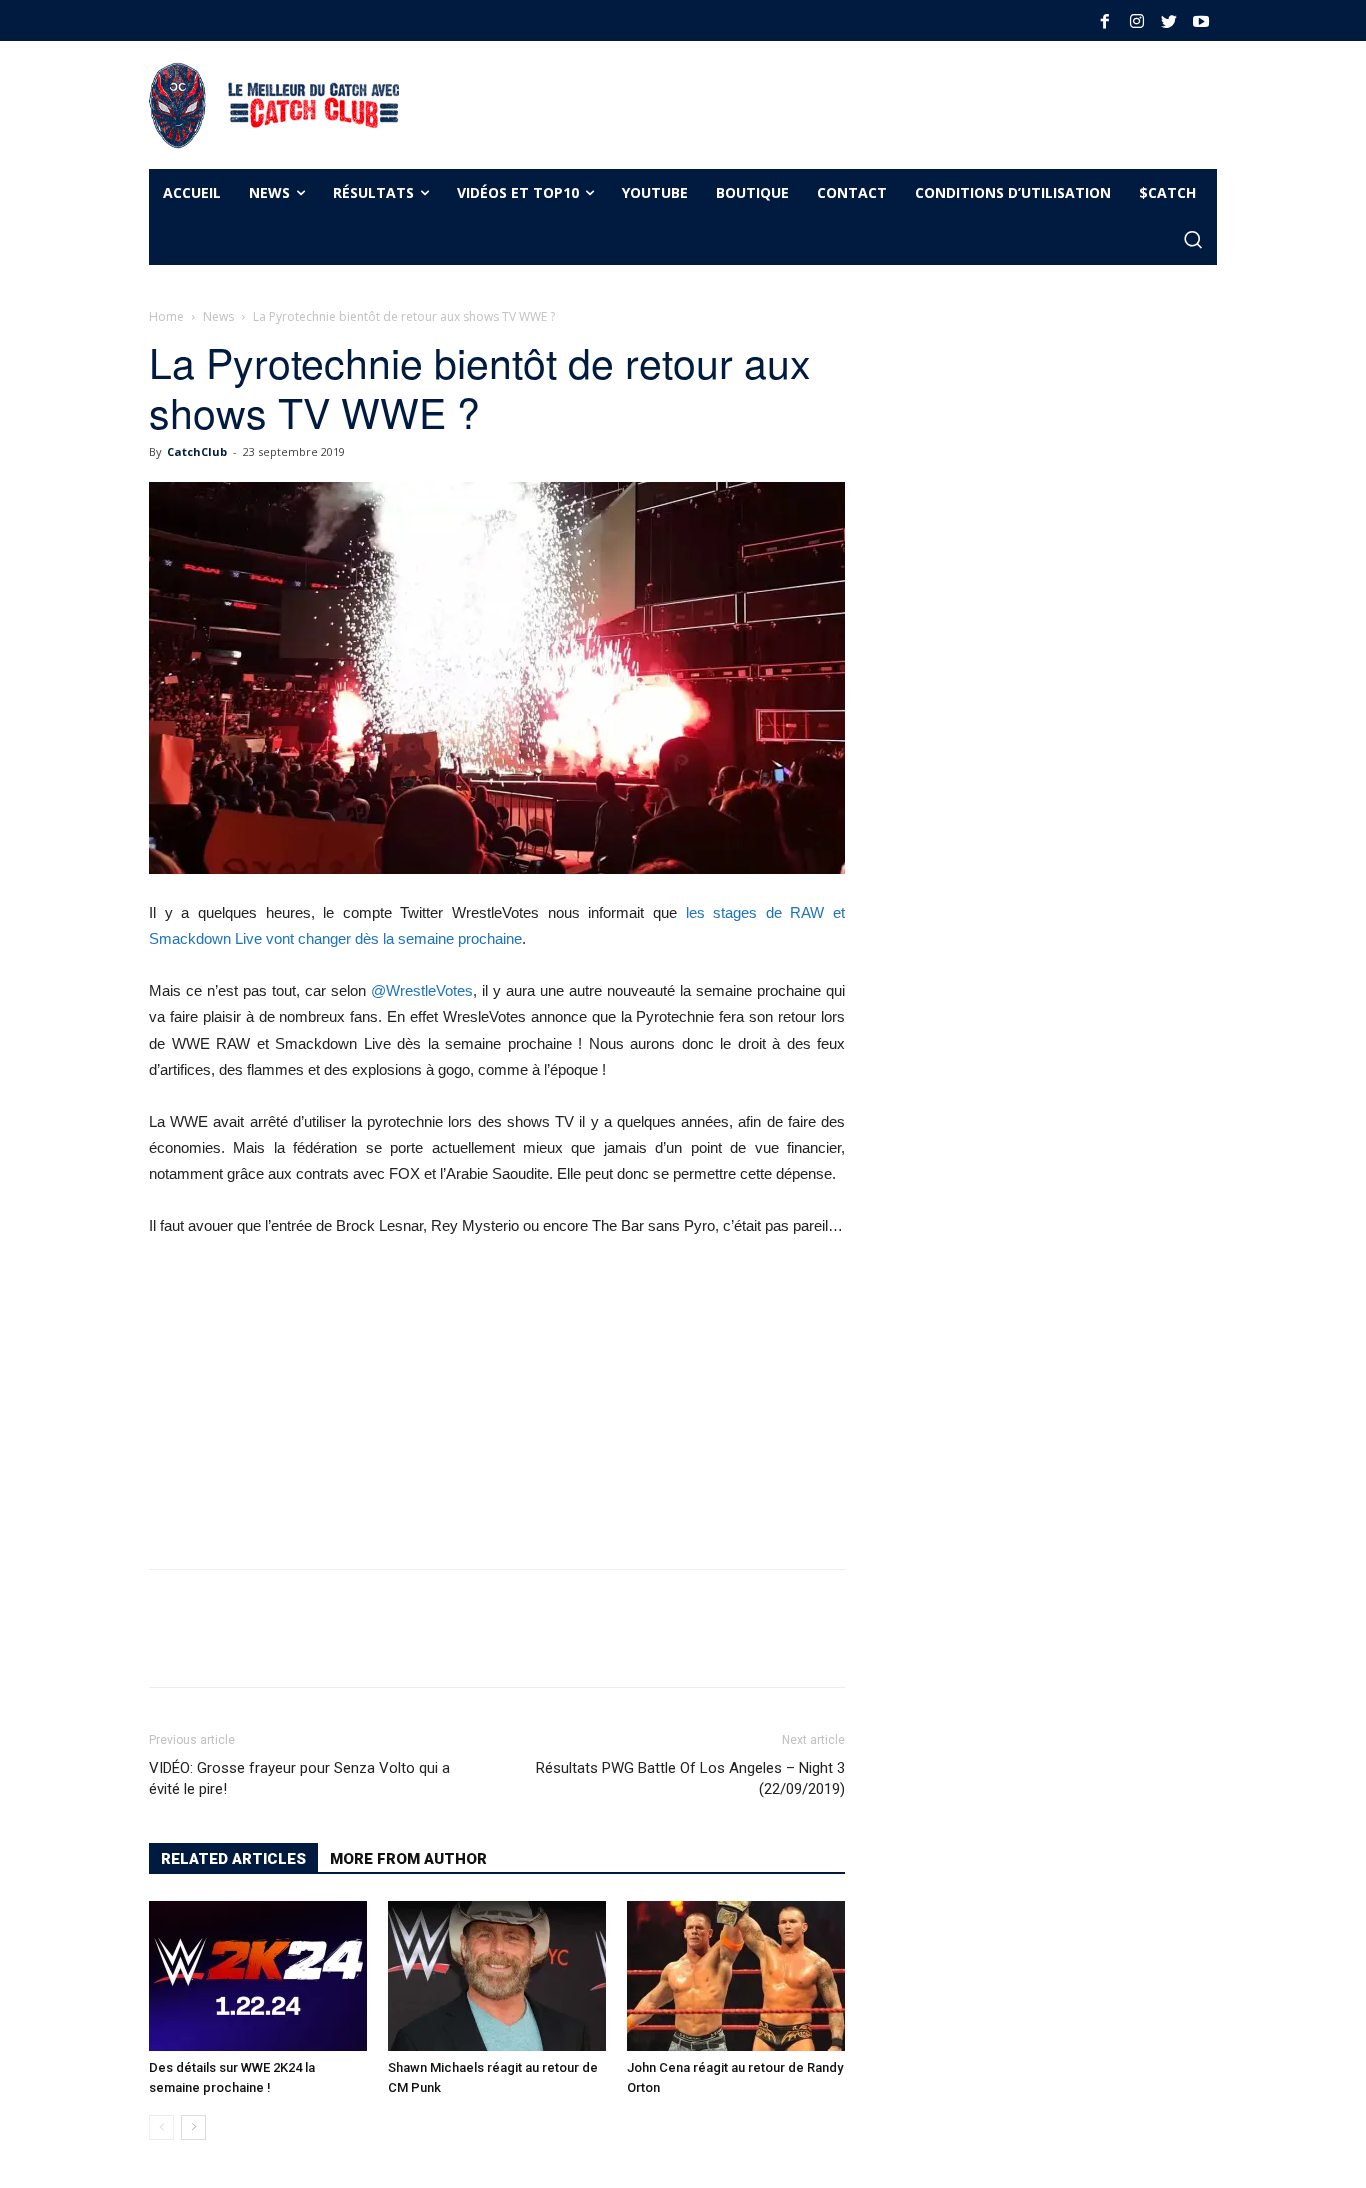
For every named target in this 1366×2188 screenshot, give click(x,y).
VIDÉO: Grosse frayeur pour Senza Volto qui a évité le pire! (299, 1778)
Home (166, 316)
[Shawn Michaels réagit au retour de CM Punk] (497, 1976)
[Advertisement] (787, 102)
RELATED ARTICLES (233, 1859)
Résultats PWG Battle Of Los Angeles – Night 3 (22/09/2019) (690, 1778)
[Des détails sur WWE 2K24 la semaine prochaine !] (258, 1976)
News (218, 316)
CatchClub (197, 451)
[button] (1193, 241)
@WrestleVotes (422, 990)
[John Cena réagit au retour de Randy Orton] (736, 1976)
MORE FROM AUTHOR (408, 1859)
